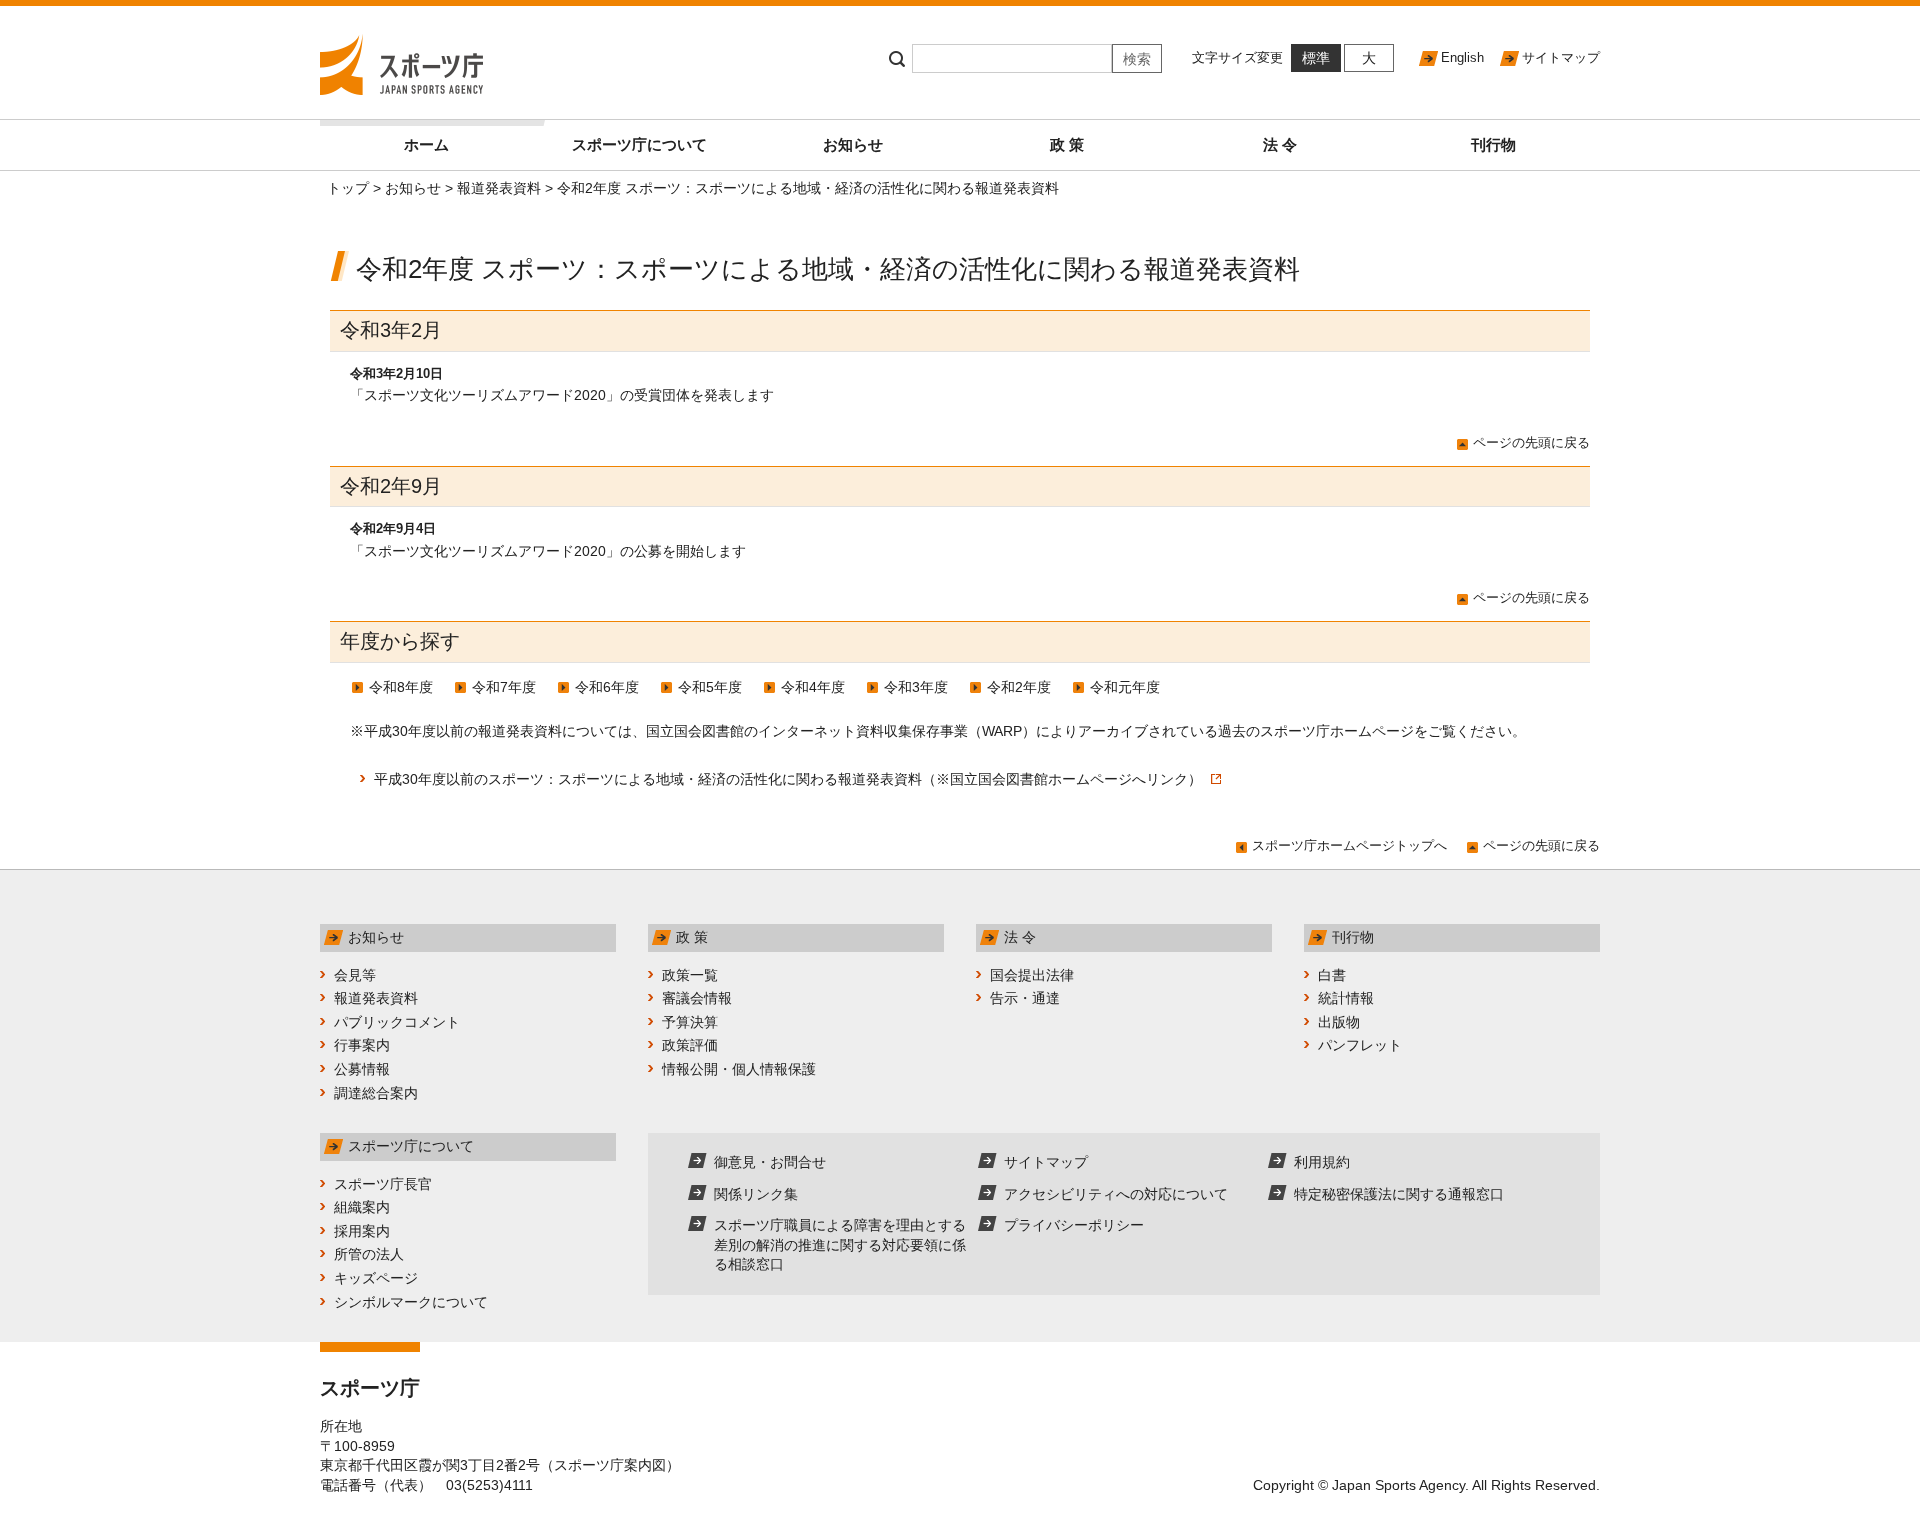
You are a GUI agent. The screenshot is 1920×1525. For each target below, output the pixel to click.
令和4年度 (813, 687)
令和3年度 (916, 687)
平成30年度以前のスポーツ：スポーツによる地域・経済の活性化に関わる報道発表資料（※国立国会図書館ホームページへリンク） (790, 779)
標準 (1316, 58)
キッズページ (376, 1278)
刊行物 (1493, 144)
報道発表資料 (499, 188)
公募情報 (362, 1069)
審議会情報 (697, 998)
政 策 (1067, 144)
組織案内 (362, 1207)
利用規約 (1322, 1162)
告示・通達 (1025, 998)
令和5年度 (710, 687)
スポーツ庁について (639, 144)
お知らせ (853, 144)
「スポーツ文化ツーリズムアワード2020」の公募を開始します (548, 551)
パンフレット (1360, 1045)
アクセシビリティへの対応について (1116, 1194)
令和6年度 (607, 687)
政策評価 (690, 1045)
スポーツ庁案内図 (610, 1465)
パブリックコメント (397, 1022)
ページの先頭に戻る (1531, 442)
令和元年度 (1125, 687)
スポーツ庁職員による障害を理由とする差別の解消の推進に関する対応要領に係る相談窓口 (840, 1244)
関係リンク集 (756, 1194)
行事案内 (362, 1045)
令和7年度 (504, 687)
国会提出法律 (1032, 975)
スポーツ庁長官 (383, 1184)
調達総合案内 (376, 1093)
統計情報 (1346, 998)
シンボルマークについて (411, 1302)
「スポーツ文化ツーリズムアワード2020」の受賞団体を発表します (562, 395)
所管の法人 (369, 1254)
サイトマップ (1561, 57)
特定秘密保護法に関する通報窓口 (1399, 1194)
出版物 (1339, 1022)
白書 (1332, 975)
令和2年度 (1019, 687)
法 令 (1280, 144)
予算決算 (690, 1022)
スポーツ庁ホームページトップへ (1349, 845)
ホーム (426, 144)
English (1462, 57)
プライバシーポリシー (1074, 1225)
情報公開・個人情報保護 (739, 1069)
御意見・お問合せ (770, 1162)
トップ (348, 188)
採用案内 (362, 1231)
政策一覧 (690, 975)
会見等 (355, 975)
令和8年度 (401, 687)
